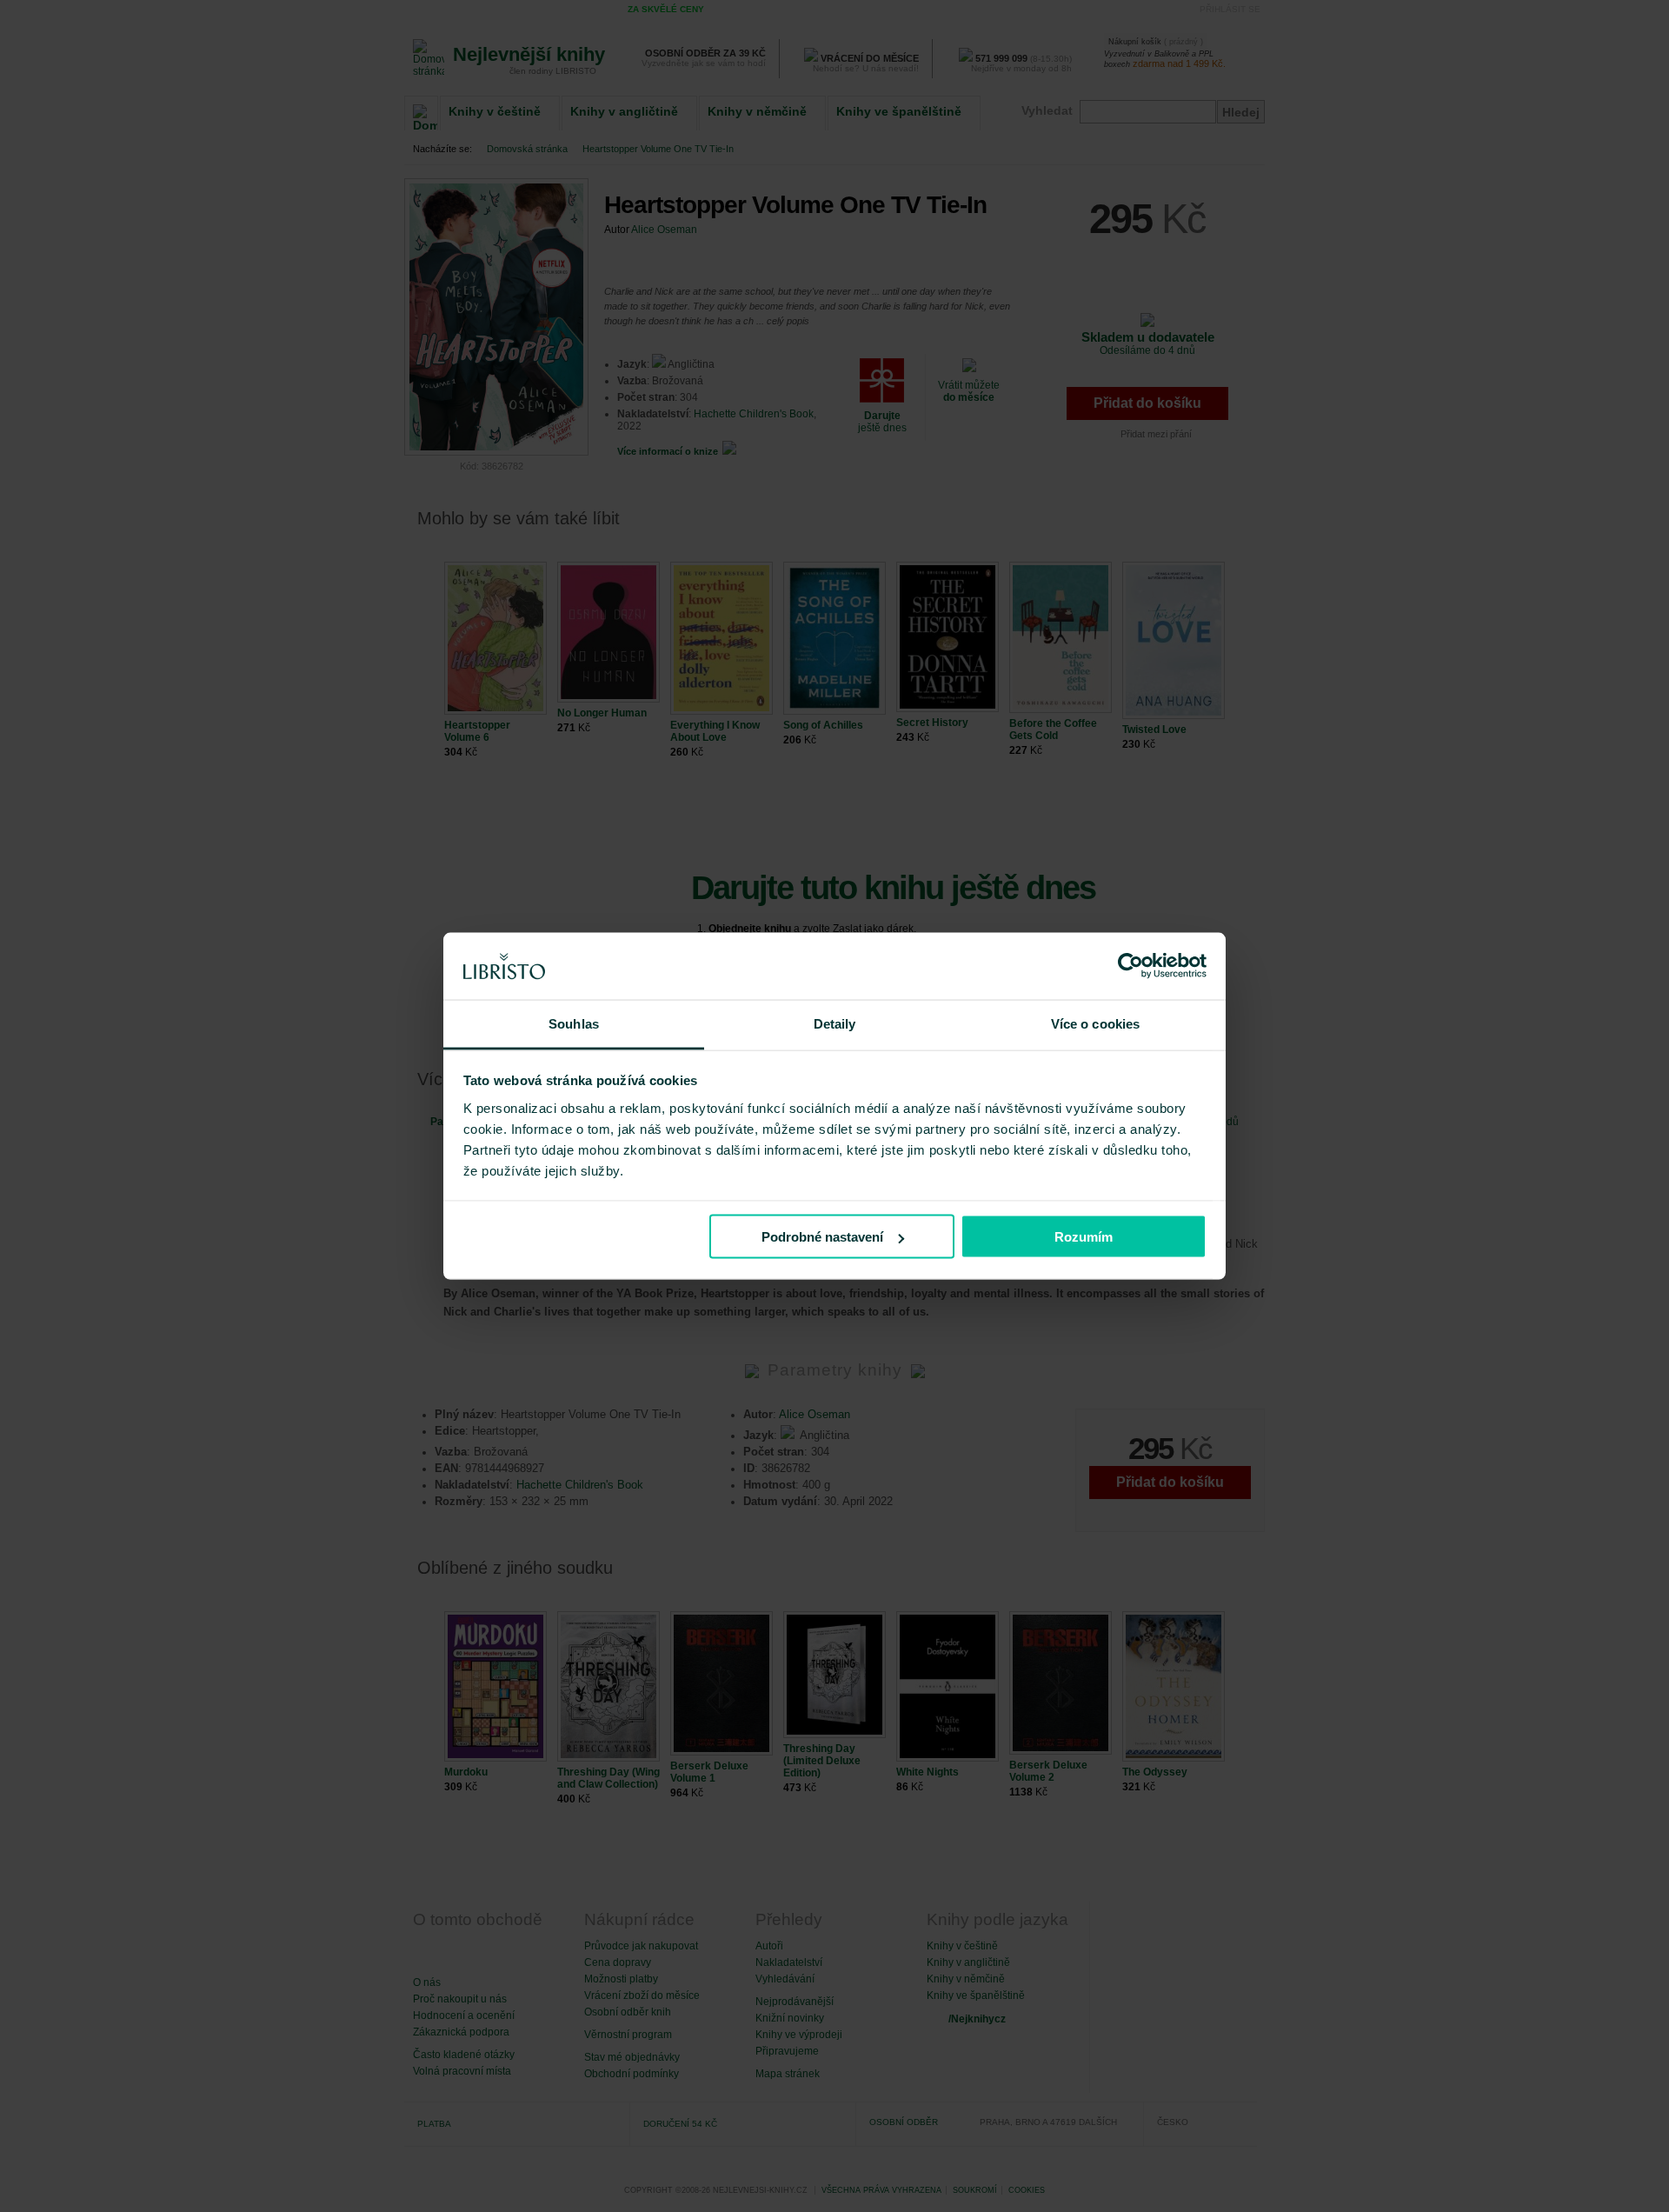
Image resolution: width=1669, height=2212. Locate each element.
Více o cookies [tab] (1095, 1023)
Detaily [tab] (835, 1023)
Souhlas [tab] (574, 1023)
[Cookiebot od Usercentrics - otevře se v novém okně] (1130, 966)
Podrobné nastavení (822, 1237)
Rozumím (1084, 1237)
